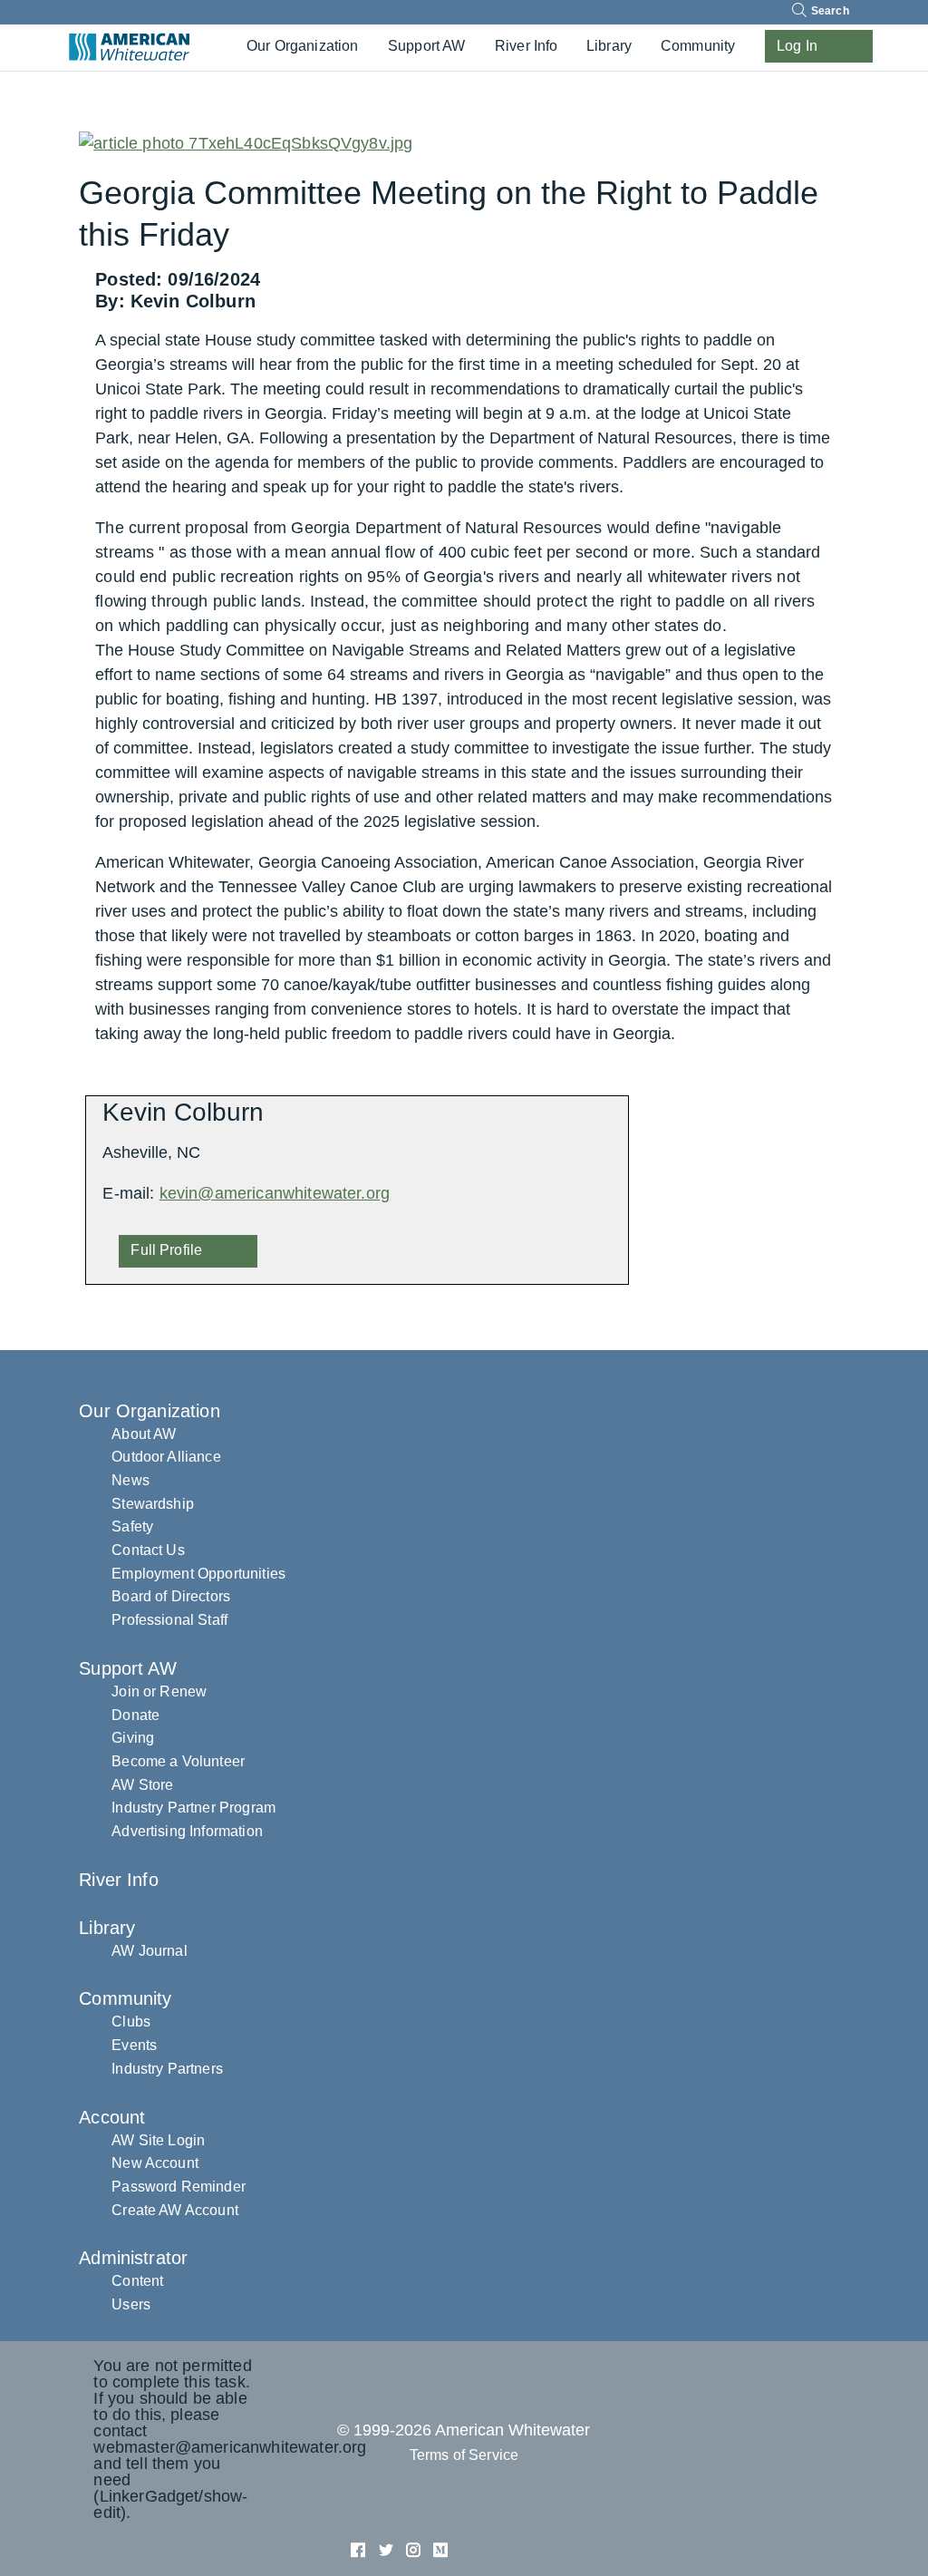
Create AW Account (175, 2210)
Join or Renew (159, 1691)
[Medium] (440, 2548)
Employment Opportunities (198, 1574)
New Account (155, 2163)
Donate (135, 1715)
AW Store (142, 1785)
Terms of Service (464, 2455)
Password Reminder (179, 2187)
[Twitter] (388, 2548)
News (130, 1480)
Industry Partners (167, 2069)
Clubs (131, 2022)
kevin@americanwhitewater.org (275, 1193)
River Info (527, 46)
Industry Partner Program (193, 1808)
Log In (797, 46)
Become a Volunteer (178, 1761)
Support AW (427, 46)
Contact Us (148, 1550)
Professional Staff (169, 1620)
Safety (132, 1526)
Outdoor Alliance (166, 1457)
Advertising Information (187, 1831)
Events (134, 2045)
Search (829, 11)
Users (131, 2304)
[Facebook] (360, 2548)
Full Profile (166, 1250)
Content (137, 2281)
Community (698, 46)
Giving (133, 1738)
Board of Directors (171, 1596)
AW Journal (150, 1951)
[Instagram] (416, 2548)
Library (609, 46)
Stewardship (153, 1504)
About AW (144, 1434)
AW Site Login (158, 2140)
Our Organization (303, 46)
